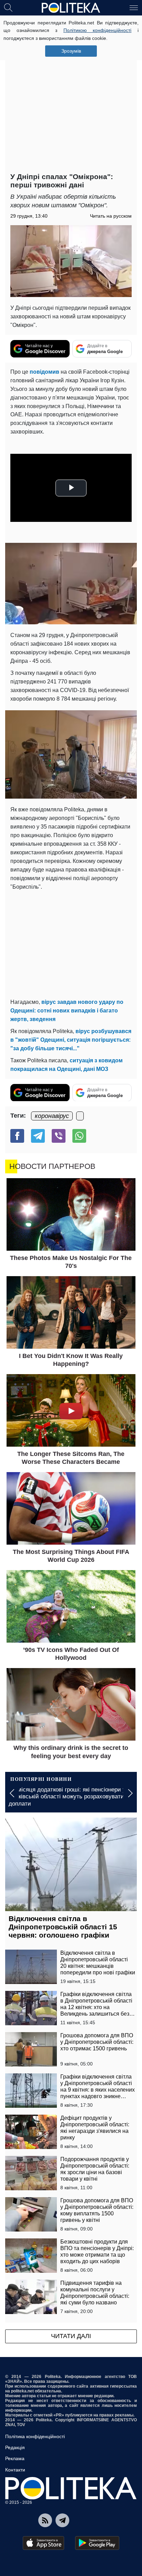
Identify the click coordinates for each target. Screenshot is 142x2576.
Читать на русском (111, 216)
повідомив (44, 372)
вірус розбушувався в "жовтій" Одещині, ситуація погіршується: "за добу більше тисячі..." (71, 1040)
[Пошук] (8, 7)
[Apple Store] (43, 2543)
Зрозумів (71, 51)
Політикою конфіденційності (98, 30)
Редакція (15, 2447)
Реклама (15, 2458)
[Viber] (59, 1136)
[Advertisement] (71, 95)
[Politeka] (71, 8)
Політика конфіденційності (35, 2436)
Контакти (15, 2470)
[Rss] (45, 2520)
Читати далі (71, 2336)
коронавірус (52, 1116)
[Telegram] (38, 1136)
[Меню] (134, 7)
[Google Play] (97, 2543)
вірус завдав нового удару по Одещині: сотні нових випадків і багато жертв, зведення (67, 1011)
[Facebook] (17, 1136)
